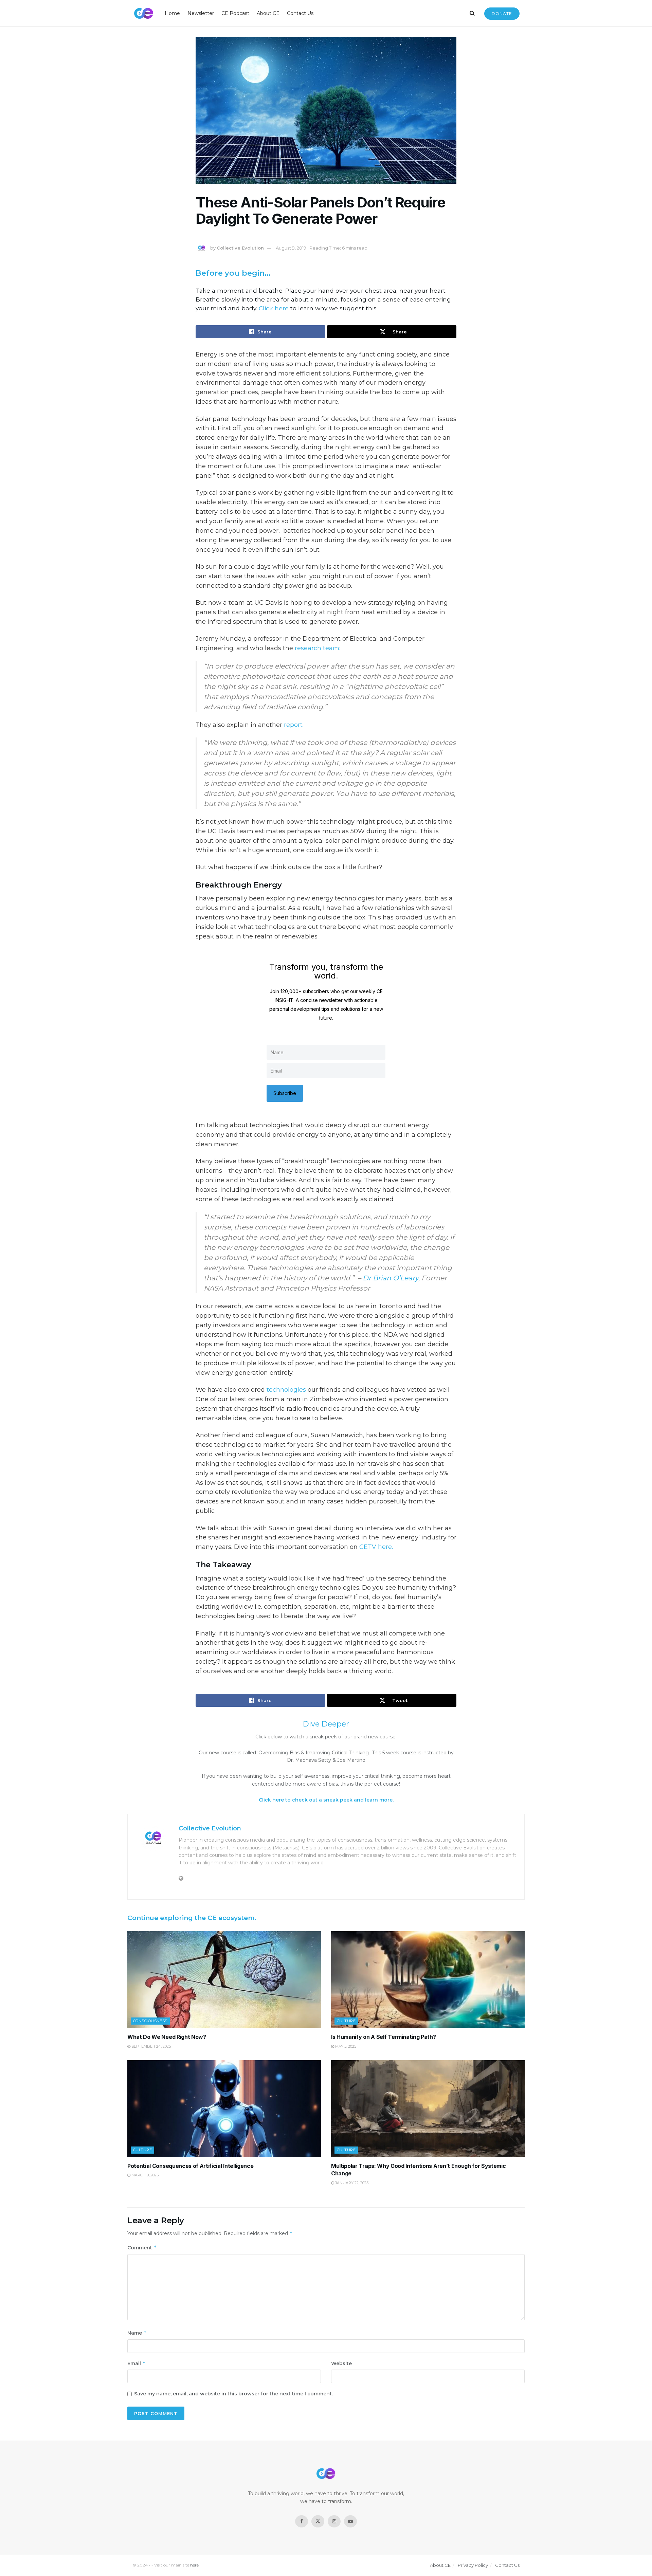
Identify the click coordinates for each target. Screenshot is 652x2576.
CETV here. (376, 1547)
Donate (502, 13)
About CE (268, 13)
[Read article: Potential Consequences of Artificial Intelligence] (224, 2109)
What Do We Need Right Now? (167, 2037)
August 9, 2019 (291, 248)
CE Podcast (235, 13)
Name (137, 2333)
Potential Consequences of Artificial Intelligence (190, 2166)
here (194, 2565)
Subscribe (285, 1093)
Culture (346, 2021)
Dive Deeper (326, 1724)
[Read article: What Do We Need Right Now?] (224, 1980)
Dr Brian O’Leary (391, 1278)
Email (137, 2363)
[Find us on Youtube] (350, 2521)
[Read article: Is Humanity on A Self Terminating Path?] (428, 1980)
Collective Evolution (240, 248)
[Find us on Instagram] (334, 2521)
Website (341, 2363)
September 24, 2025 (151, 2046)
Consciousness (150, 2021)
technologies (286, 1390)
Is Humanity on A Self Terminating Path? (384, 2037)
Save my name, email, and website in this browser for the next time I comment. (233, 2394)
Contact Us (300, 13)
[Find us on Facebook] (302, 2521)
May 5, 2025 (345, 2046)
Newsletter (201, 13)
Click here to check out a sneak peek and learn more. (326, 1800)
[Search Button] (472, 13)
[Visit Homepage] (144, 13)
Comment (142, 2248)
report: (294, 725)
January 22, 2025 (351, 2183)
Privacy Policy (473, 2565)
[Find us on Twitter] (318, 2521)
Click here (274, 308)
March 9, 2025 (144, 2175)
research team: (318, 648)
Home (172, 13)
